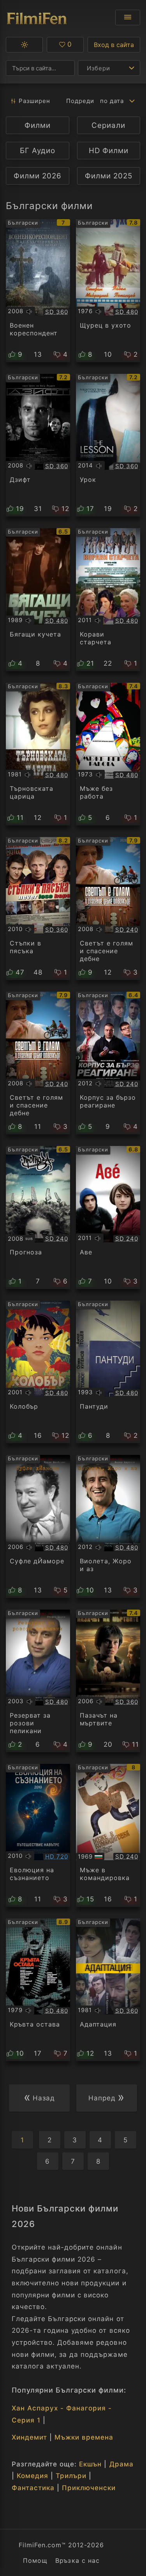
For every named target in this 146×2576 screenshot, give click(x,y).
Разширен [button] (34, 101)
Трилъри (71, 2476)
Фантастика (33, 2488)
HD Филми (109, 151)
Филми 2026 (38, 176)
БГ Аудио (38, 151)
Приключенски (89, 2488)
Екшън (90, 2464)
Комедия (33, 2476)
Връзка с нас (77, 2560)
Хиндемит (29, 2437)
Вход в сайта (114, 45)
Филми (38, 125)
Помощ (35, 2560)
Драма (121, 2464)
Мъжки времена (84, 2437)
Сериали (108, 125)
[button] (24, 45)
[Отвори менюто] (128, 17)
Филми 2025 (109, 176)
